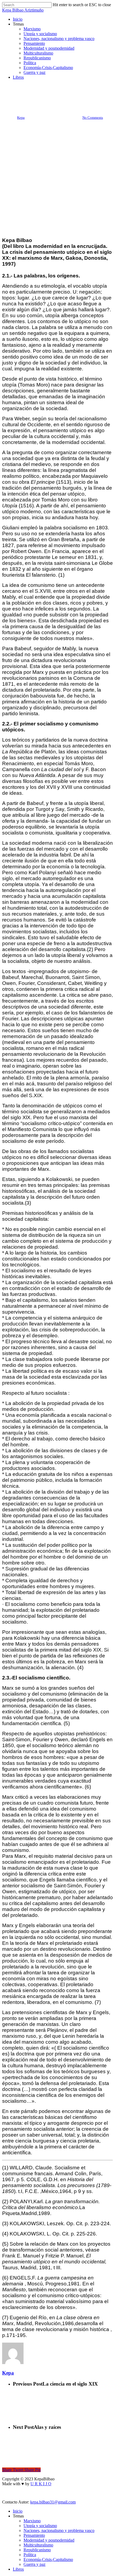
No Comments (93, 118)
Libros (18, 2569)
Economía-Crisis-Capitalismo (48, 2559)
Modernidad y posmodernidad (49, 2540)
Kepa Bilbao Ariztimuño (23, 10)
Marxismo (32, 2521)
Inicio (18, 2511)
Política (30, 2555)
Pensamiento (34, 2535)
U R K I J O (41, 2484)
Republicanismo (37, 2550)
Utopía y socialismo (57, 89)
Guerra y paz (34, 2564)
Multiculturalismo (38, 2545)
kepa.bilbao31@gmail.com (53, 2502)
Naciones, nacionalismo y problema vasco (59, 2530)
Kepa (21, 118)
